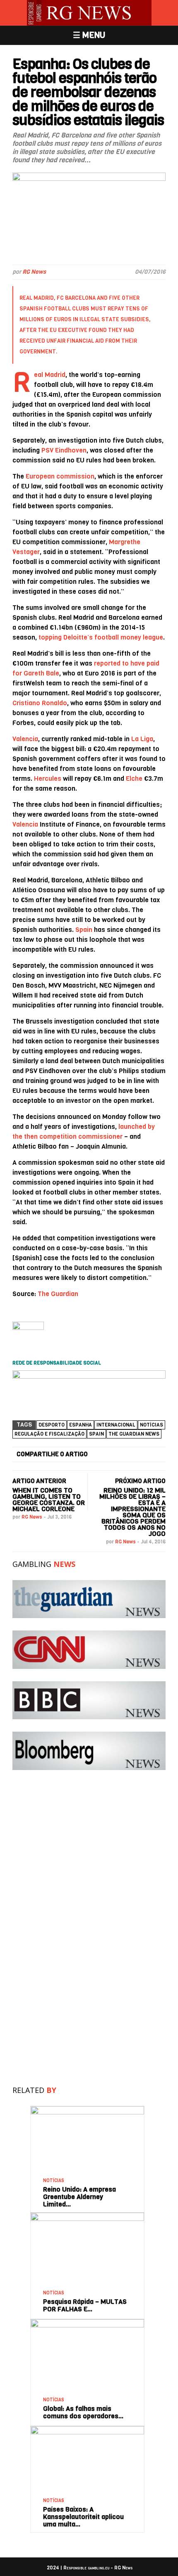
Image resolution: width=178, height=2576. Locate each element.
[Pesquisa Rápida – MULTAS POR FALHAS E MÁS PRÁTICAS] (87, 2216)
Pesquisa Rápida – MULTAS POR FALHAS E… (85, 2305)
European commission (60, 476)
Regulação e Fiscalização (49, 1434)
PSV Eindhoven (64, 450)
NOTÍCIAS (152, 1425)
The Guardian (58, 1294)
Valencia (25, 739)
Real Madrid (37, 298)
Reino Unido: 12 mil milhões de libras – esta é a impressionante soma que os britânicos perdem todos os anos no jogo (132, 1512)
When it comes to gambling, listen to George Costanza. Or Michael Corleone (49, 1500)
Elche (134, 778)
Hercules (48, 778)
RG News (34, 272)
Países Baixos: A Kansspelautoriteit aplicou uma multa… (83, 2517)
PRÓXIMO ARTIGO (140, 1481)
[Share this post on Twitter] (114, 1455)
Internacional (116, 1425)
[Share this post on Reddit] (158, 1455)
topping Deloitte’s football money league (101, 637)
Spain (84, 930)
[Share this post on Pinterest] (143, 1455)
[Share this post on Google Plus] (129, 1455)
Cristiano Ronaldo (40, 703)
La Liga (142, 739)
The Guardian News (134, 1434)
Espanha (81, 1425)
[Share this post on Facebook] (100, 1455)
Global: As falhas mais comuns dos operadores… (83, 2412)
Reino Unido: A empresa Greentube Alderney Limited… (79, 2197)
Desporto (52, 1425)
